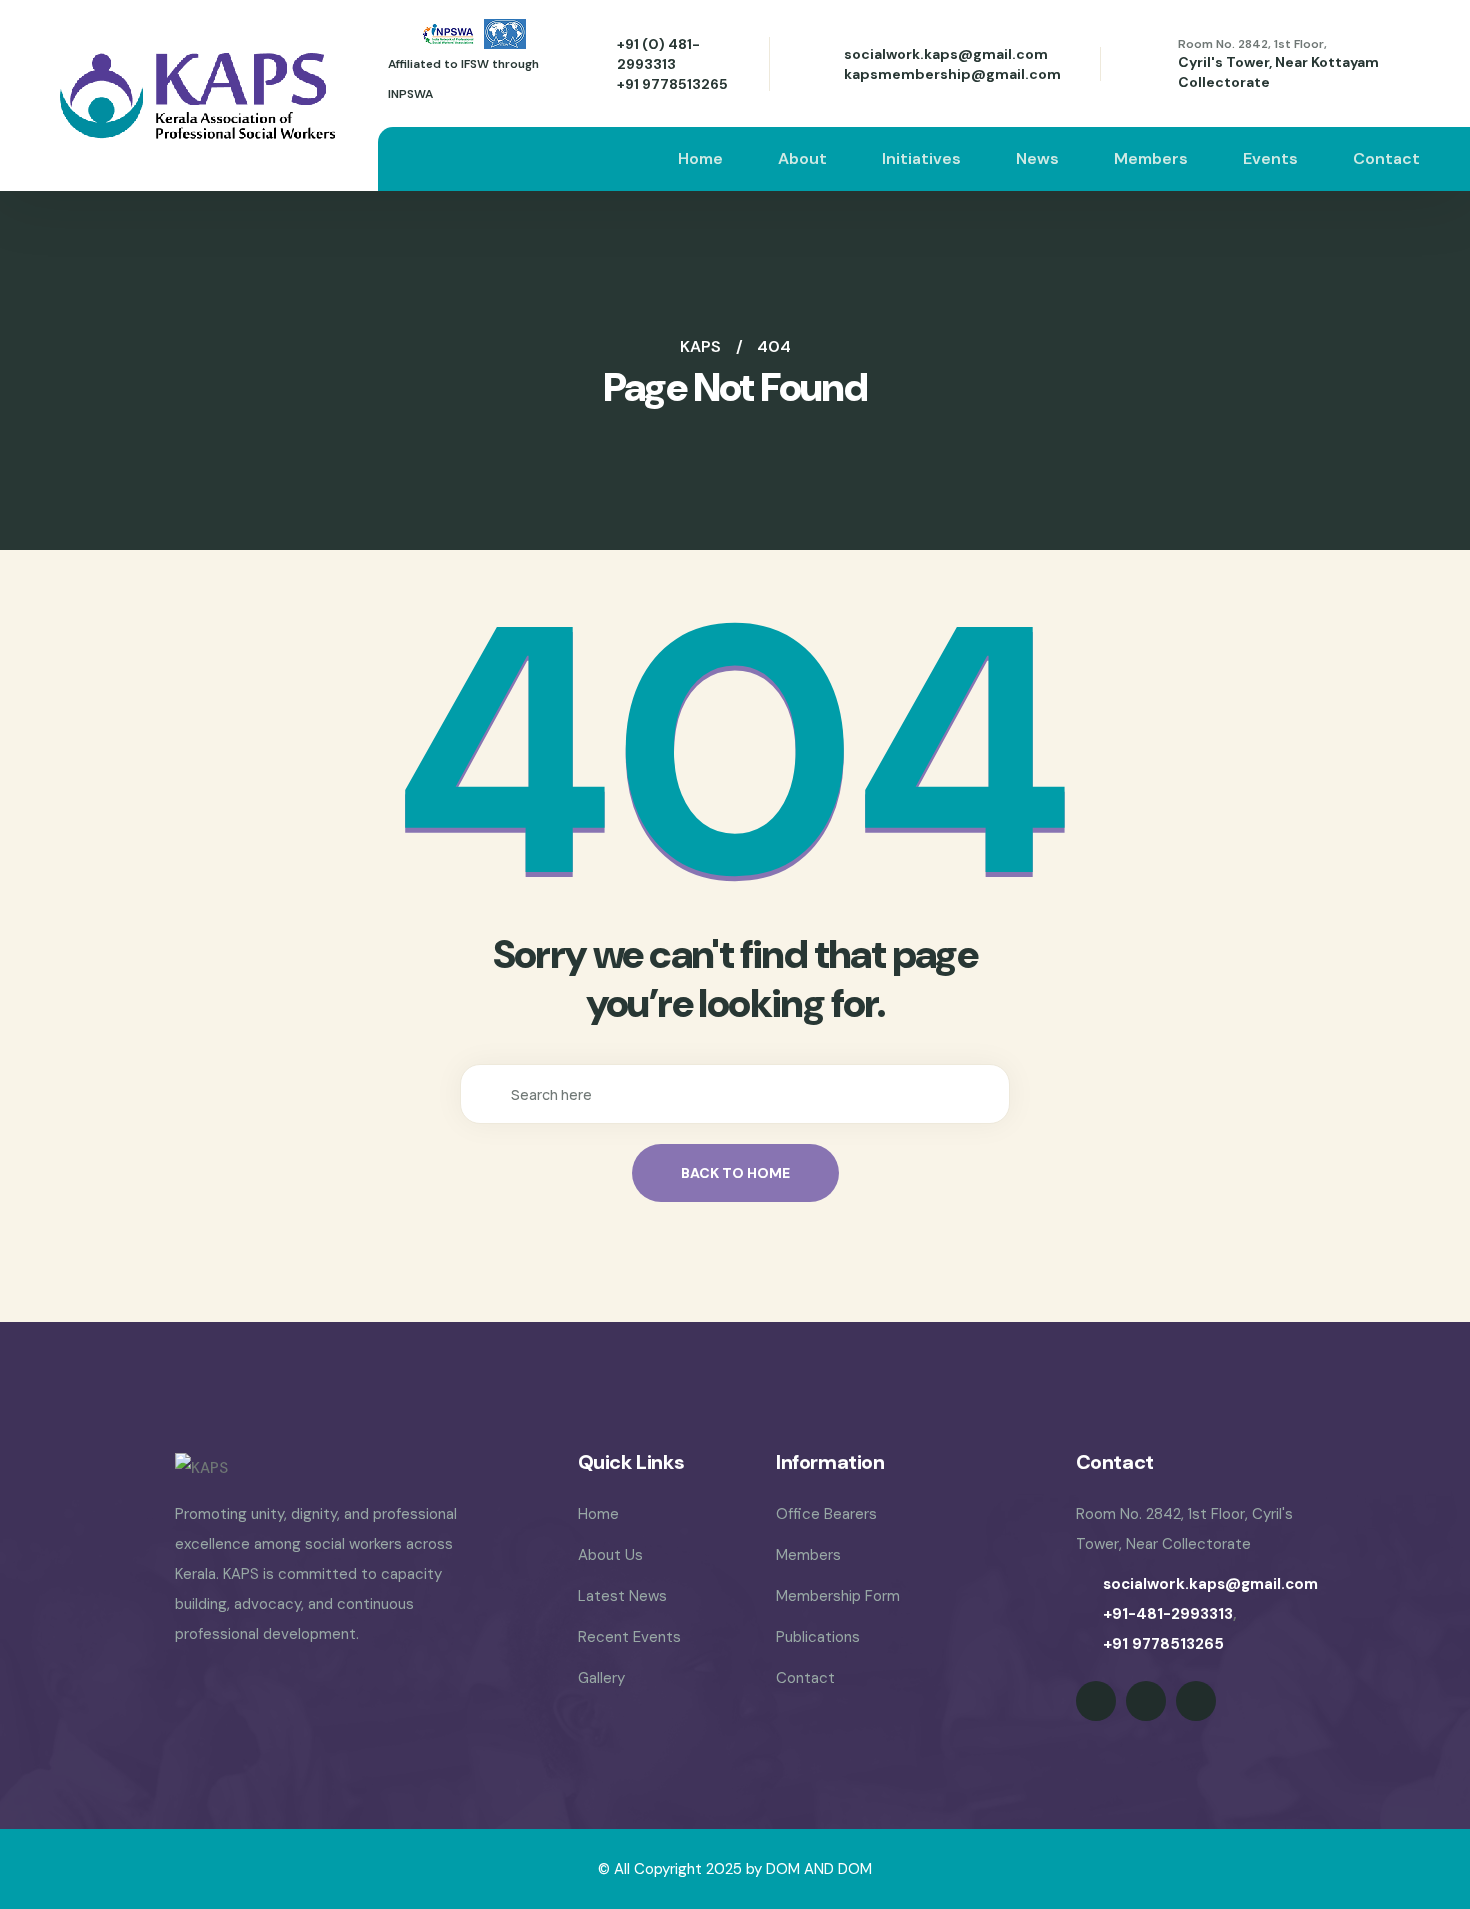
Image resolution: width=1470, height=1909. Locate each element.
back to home (735, 1173)
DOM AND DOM (819, 1869)
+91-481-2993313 (1168, 1614)
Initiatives (921, 158)
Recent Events (629, 1637)
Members (1151, 158)
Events (1270, 158)
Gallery (601, 1678)
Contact (1386, 158)
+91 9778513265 (672, 84)
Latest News (622, 1596)
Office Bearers (826, 1514)
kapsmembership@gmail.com (952, 74)
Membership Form (838, 1596)
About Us (610, 1555)
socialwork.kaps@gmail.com (946, 54)
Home (700, 158)
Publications (818, 1637)
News (1037, 158)
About (802, 158)
